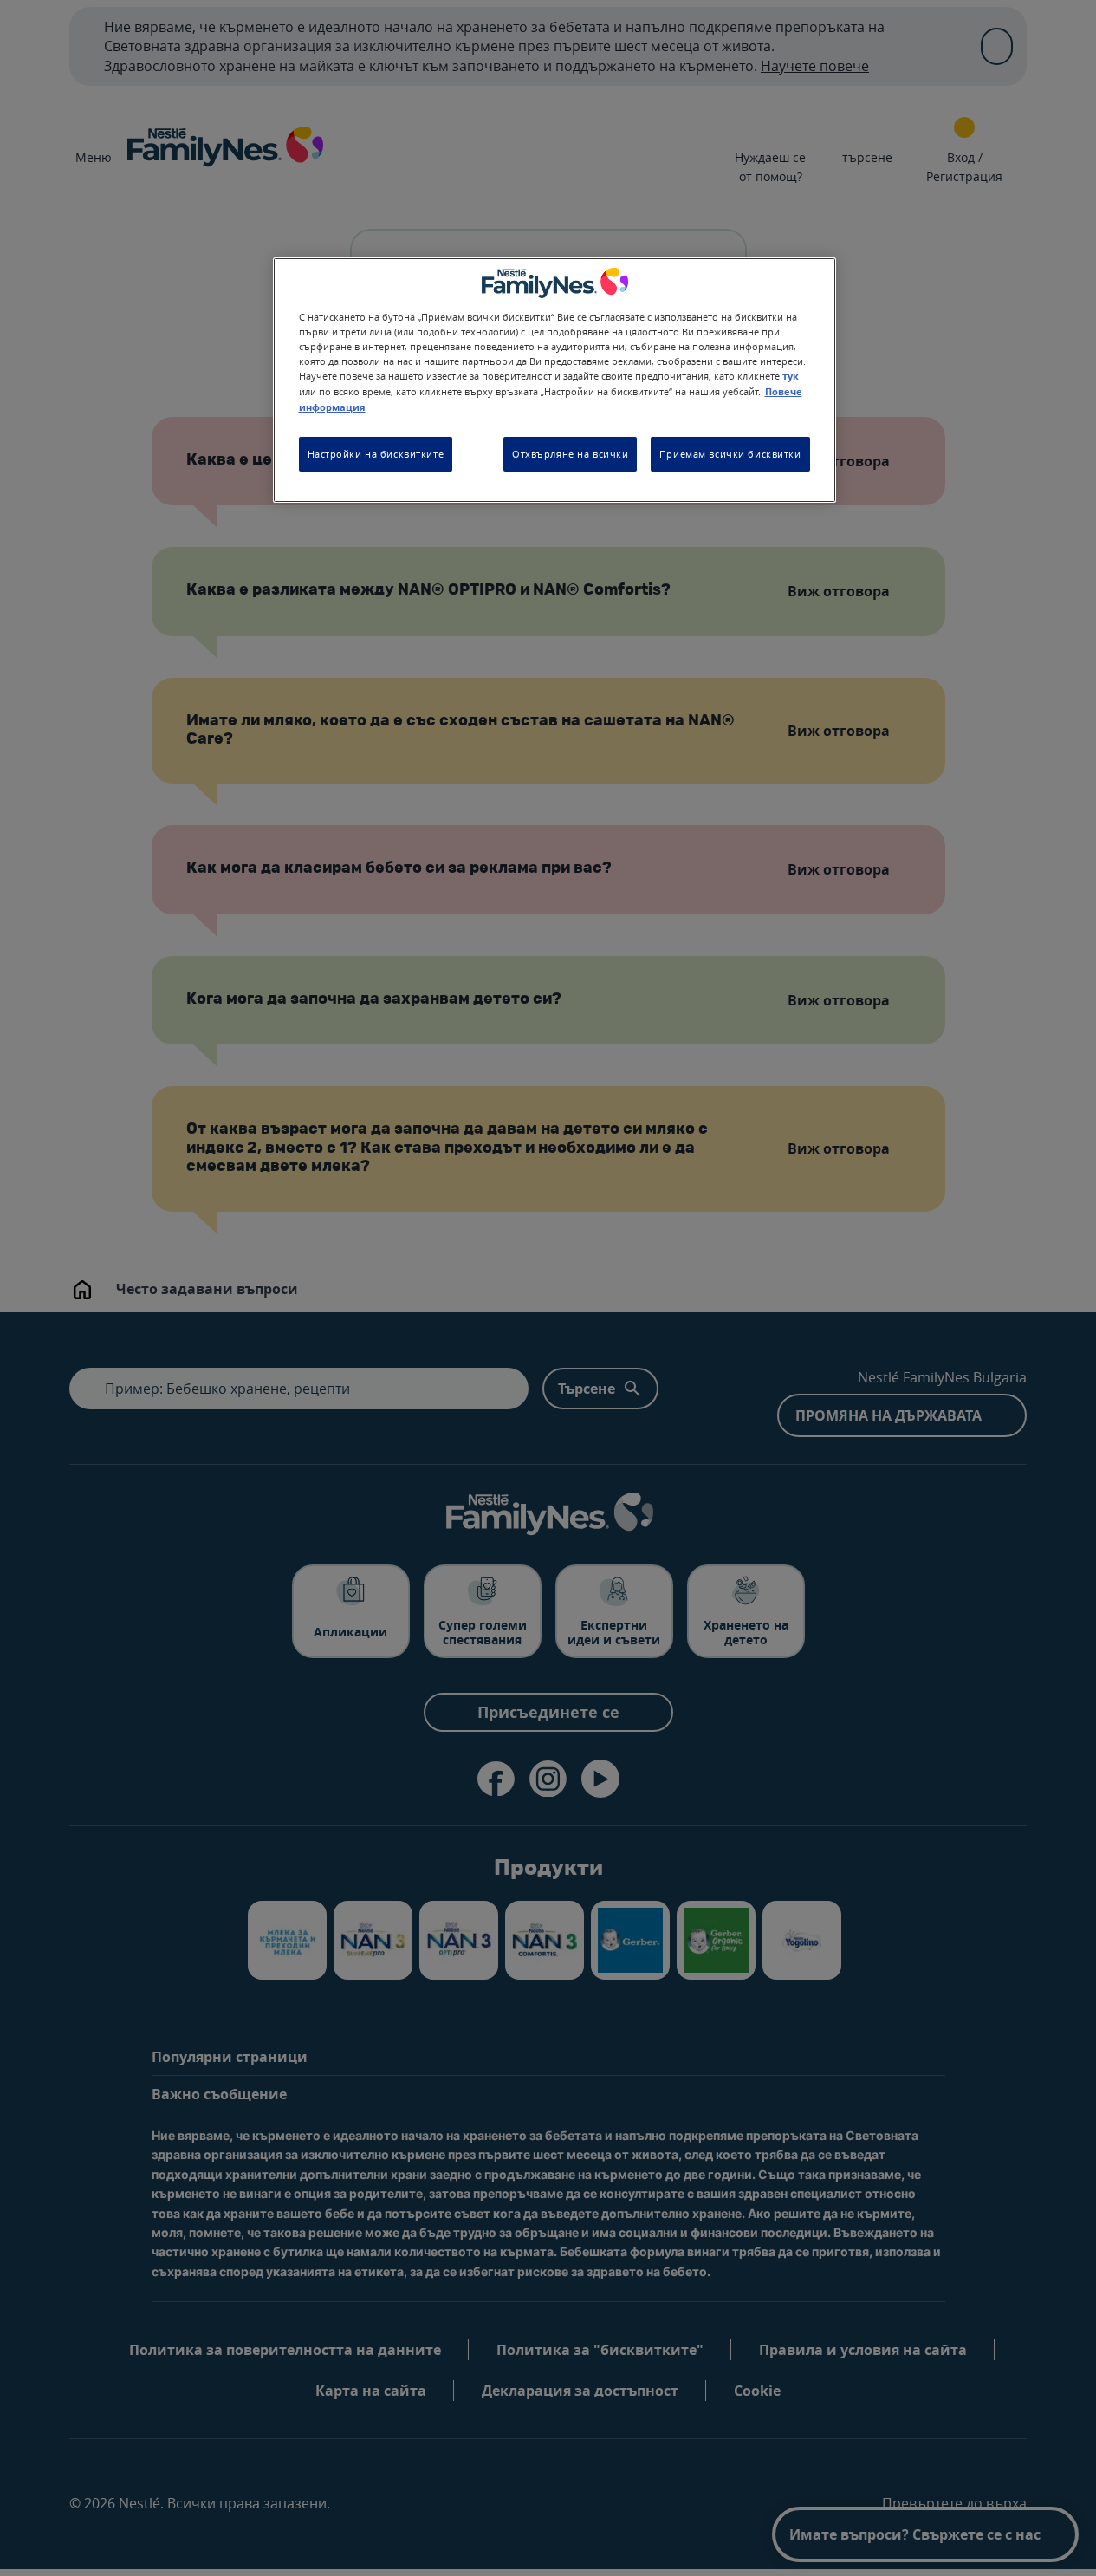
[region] (554, 380)
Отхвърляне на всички (570, 455)
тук (791, 376)
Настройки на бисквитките (376, 455)
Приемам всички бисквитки (730, 455)
